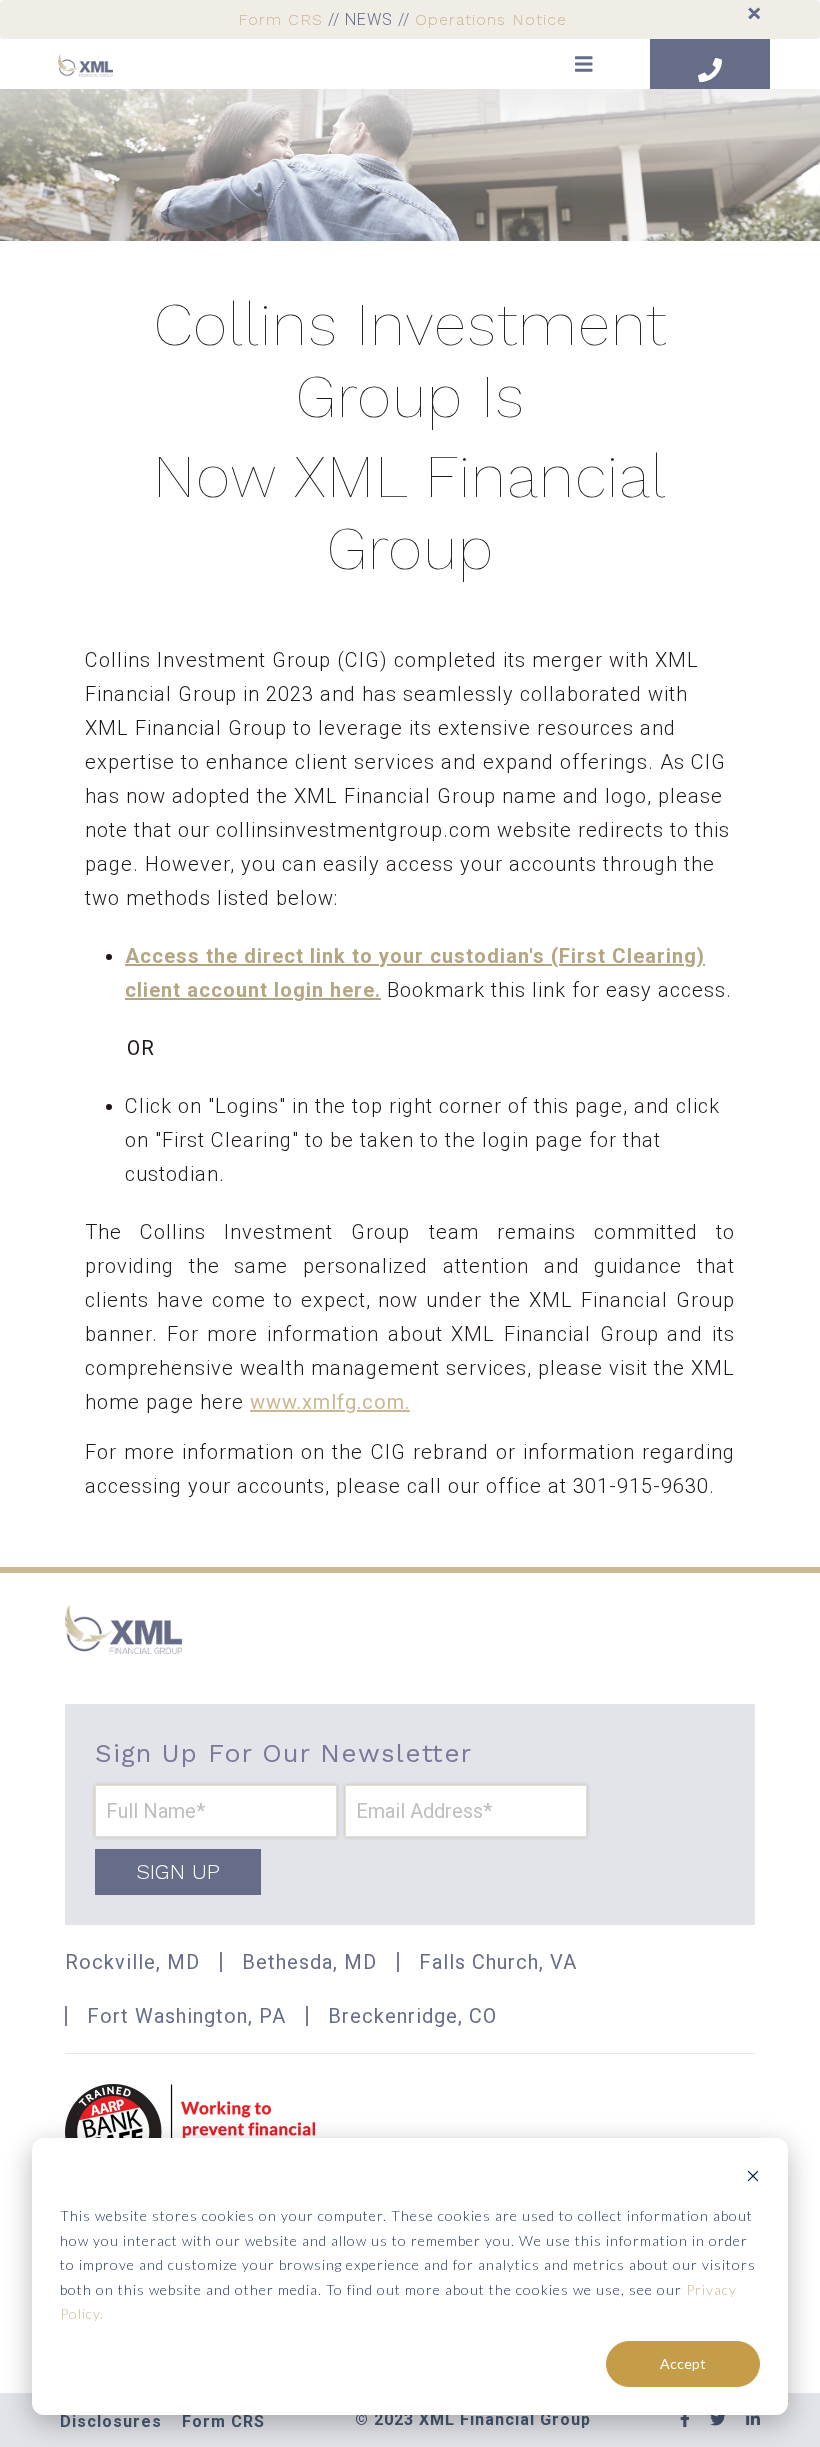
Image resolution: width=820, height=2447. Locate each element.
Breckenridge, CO (412, 2016)
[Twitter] (718, 2421)
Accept (683, 2363)
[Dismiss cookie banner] (753, 2178)
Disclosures (111, 2421)
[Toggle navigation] (590, 64)
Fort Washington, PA (186, 2016)
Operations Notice (491, 19)
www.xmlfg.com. (330, 1402)
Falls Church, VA (498, 1962)
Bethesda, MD (309, 1962)
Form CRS (280, 19)
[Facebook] (685, 2421)
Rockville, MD (132, 1962)
